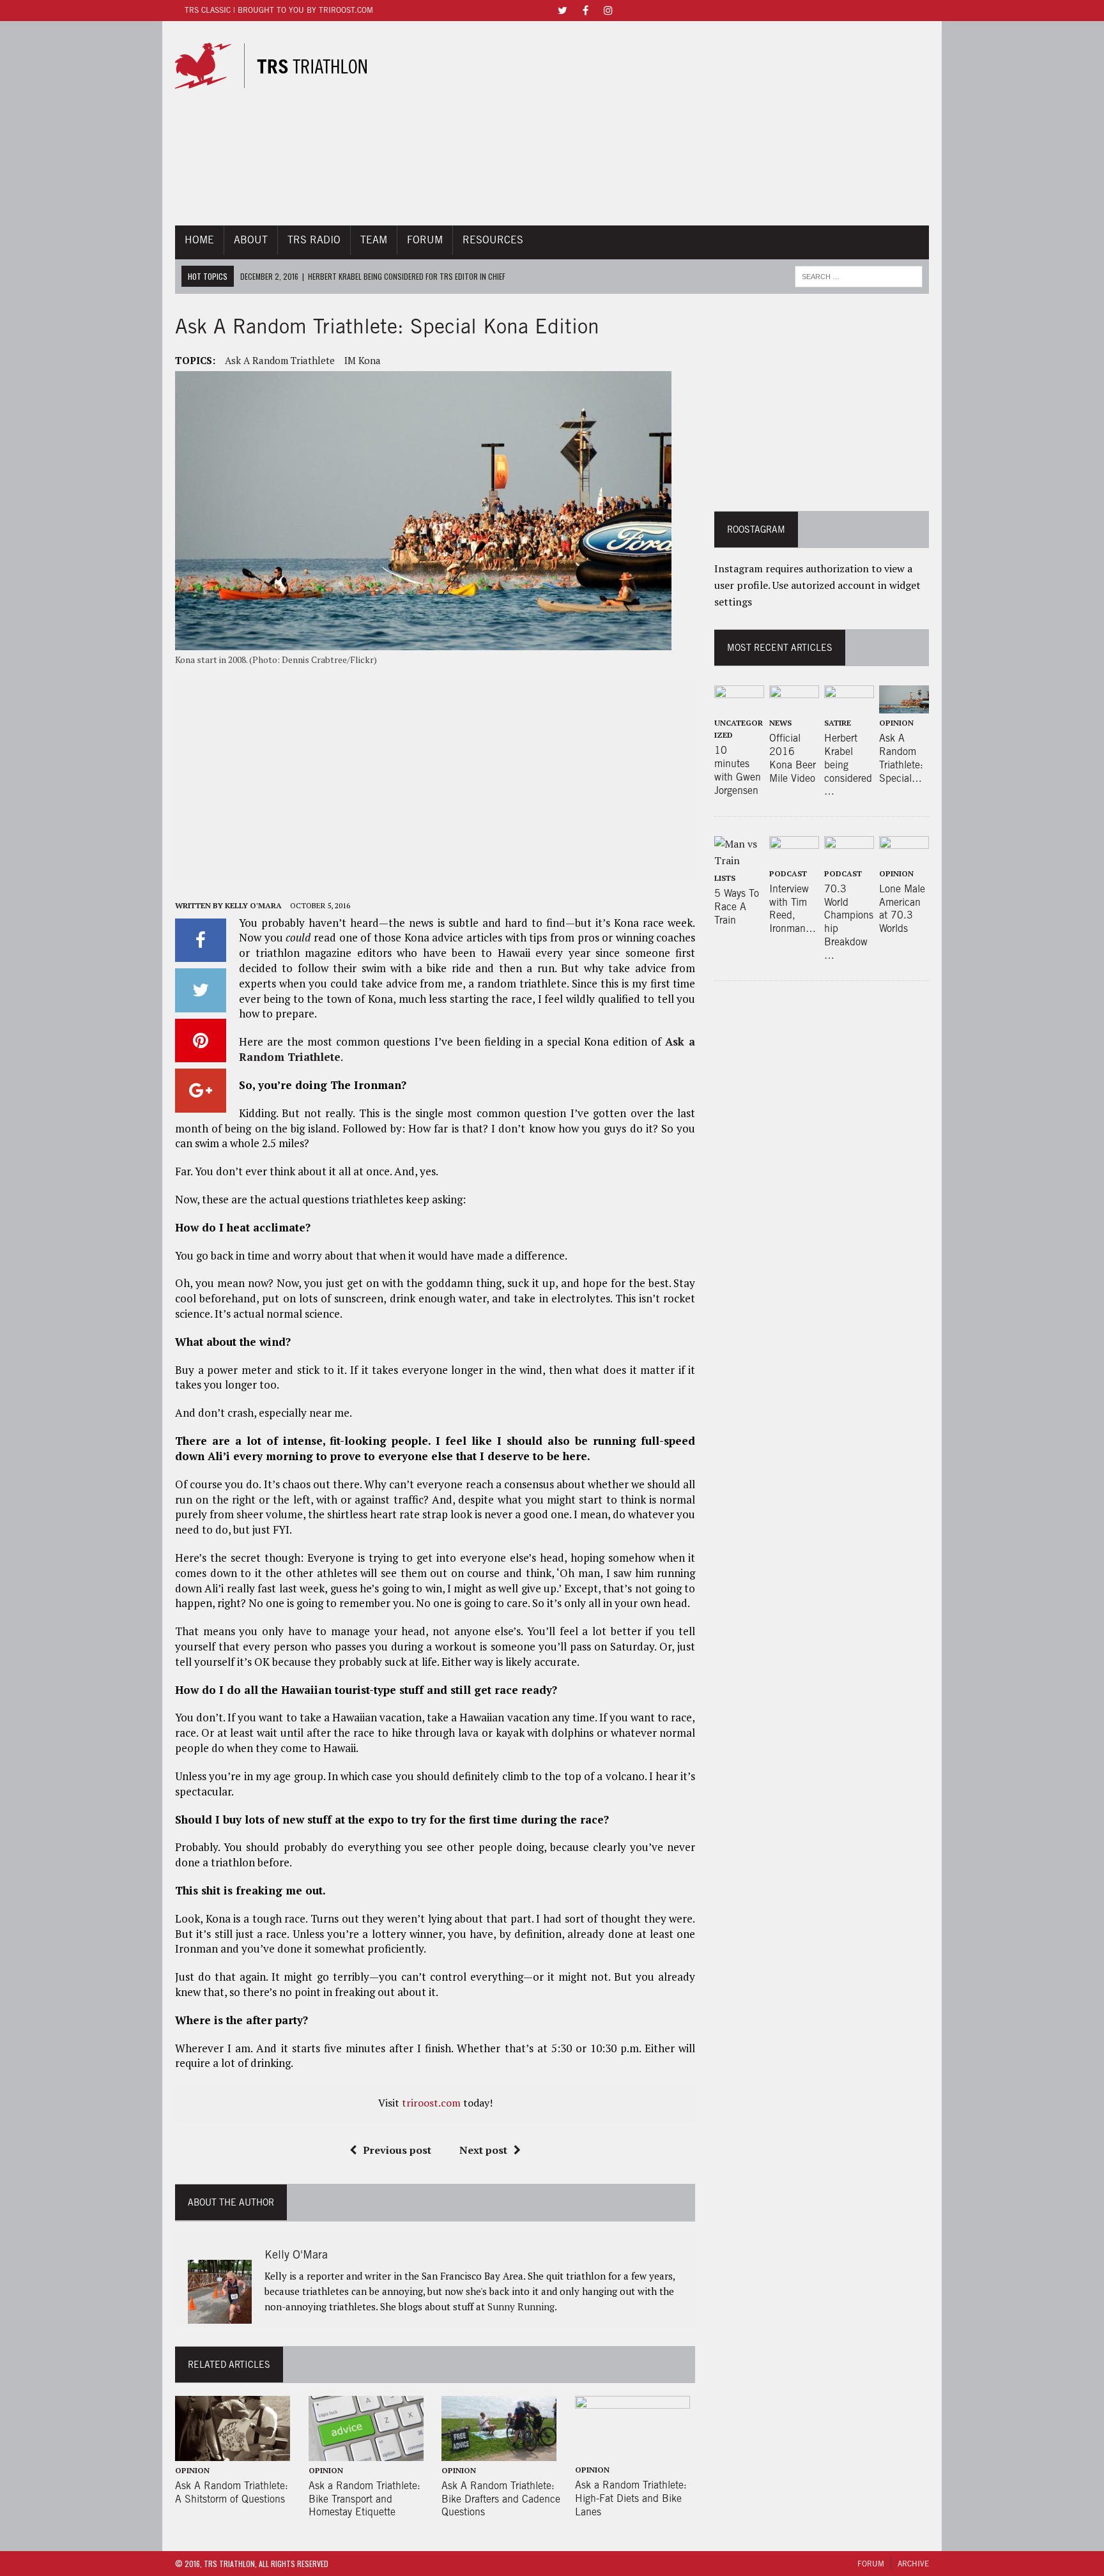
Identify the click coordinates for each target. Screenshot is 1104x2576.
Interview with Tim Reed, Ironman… (793, 909)
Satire (838, 723)
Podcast (788, 873)
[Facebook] (585, 9)
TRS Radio (314, 240)
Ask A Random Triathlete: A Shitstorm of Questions (232, 2492)
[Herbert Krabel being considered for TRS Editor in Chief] (849, 705)
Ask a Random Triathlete (280, 360)
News (780, 723)
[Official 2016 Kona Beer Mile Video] (794, 705)
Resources (493, 240)
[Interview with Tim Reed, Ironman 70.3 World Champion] (794, 855)
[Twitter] (562, 9)
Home (199, 240)
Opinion (192, 2470)
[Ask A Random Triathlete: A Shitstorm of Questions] (233, 2452)
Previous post (397, 2150)
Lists (725, 878)
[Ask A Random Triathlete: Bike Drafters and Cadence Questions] (499, 2452)
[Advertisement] (669, 123)
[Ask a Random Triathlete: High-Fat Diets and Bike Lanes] (632, 2452)
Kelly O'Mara (253, 905)
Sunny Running (521, 2306)
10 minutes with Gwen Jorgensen (738, 770)
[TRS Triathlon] (282, 66)
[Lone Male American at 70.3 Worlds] (904, 855)
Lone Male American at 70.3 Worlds (902, 909)
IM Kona (363, 360)
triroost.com (431, 2103)
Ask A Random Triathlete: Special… (901, 758)
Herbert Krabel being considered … (848, 765)
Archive (913, 2564)
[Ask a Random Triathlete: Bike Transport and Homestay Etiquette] (366, 2452)
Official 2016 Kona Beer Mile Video (793, 758)
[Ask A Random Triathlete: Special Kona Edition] (904, 705)
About (251, 240)
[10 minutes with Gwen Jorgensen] (739, 705)
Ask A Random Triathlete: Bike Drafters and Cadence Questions (501, 2499)
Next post (483, 2150)
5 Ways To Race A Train (737, 907)
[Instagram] (608, 9)
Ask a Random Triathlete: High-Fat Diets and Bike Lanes (631, 2498)
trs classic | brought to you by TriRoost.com (279, 10)
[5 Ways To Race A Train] (739, 860)
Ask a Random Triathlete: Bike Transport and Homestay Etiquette (364, 2499)
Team (374, 240)
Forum (425, 240)
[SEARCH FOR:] (859, 275)
